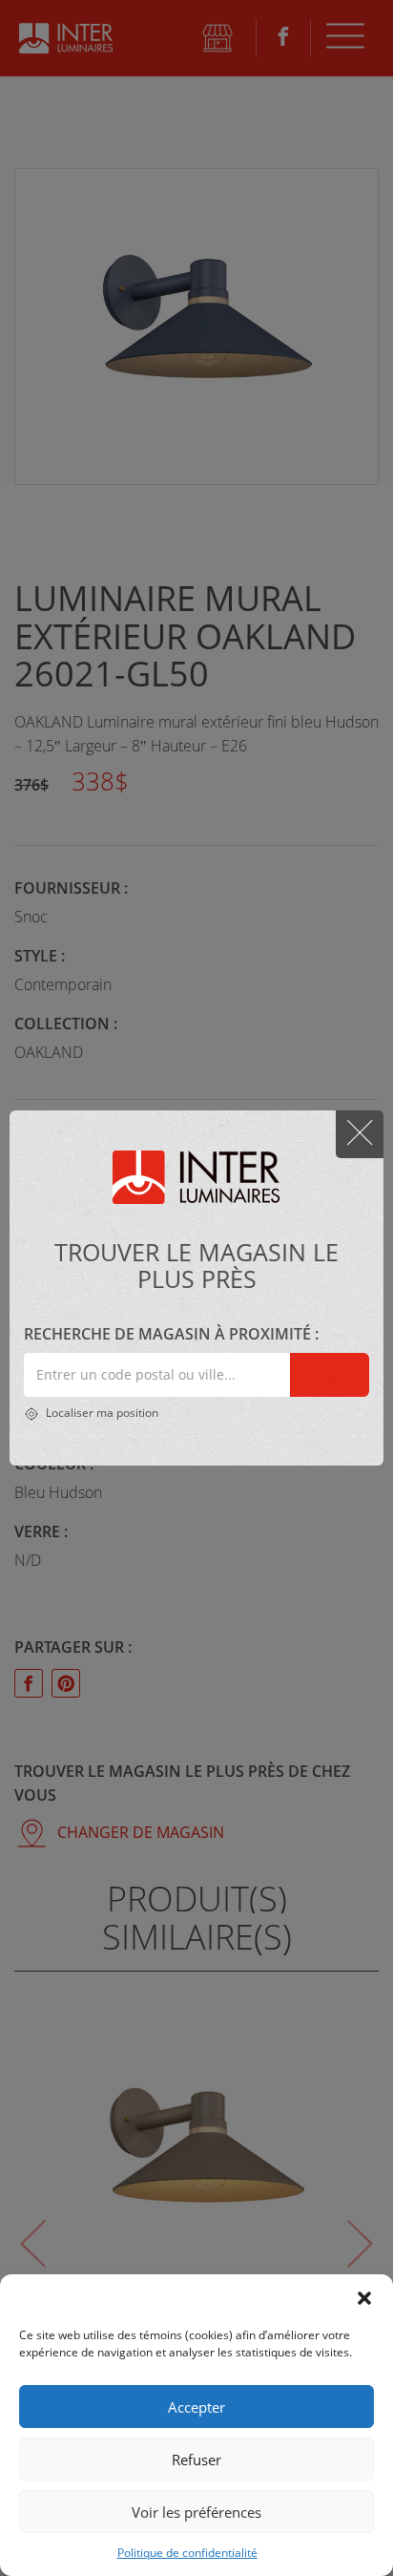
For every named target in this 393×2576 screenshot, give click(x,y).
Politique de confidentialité (187, 2553)
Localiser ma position (101, 1413)
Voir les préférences (196, 2512)
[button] (364, 2298)
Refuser (196, 2460)
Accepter (196, 2407)
